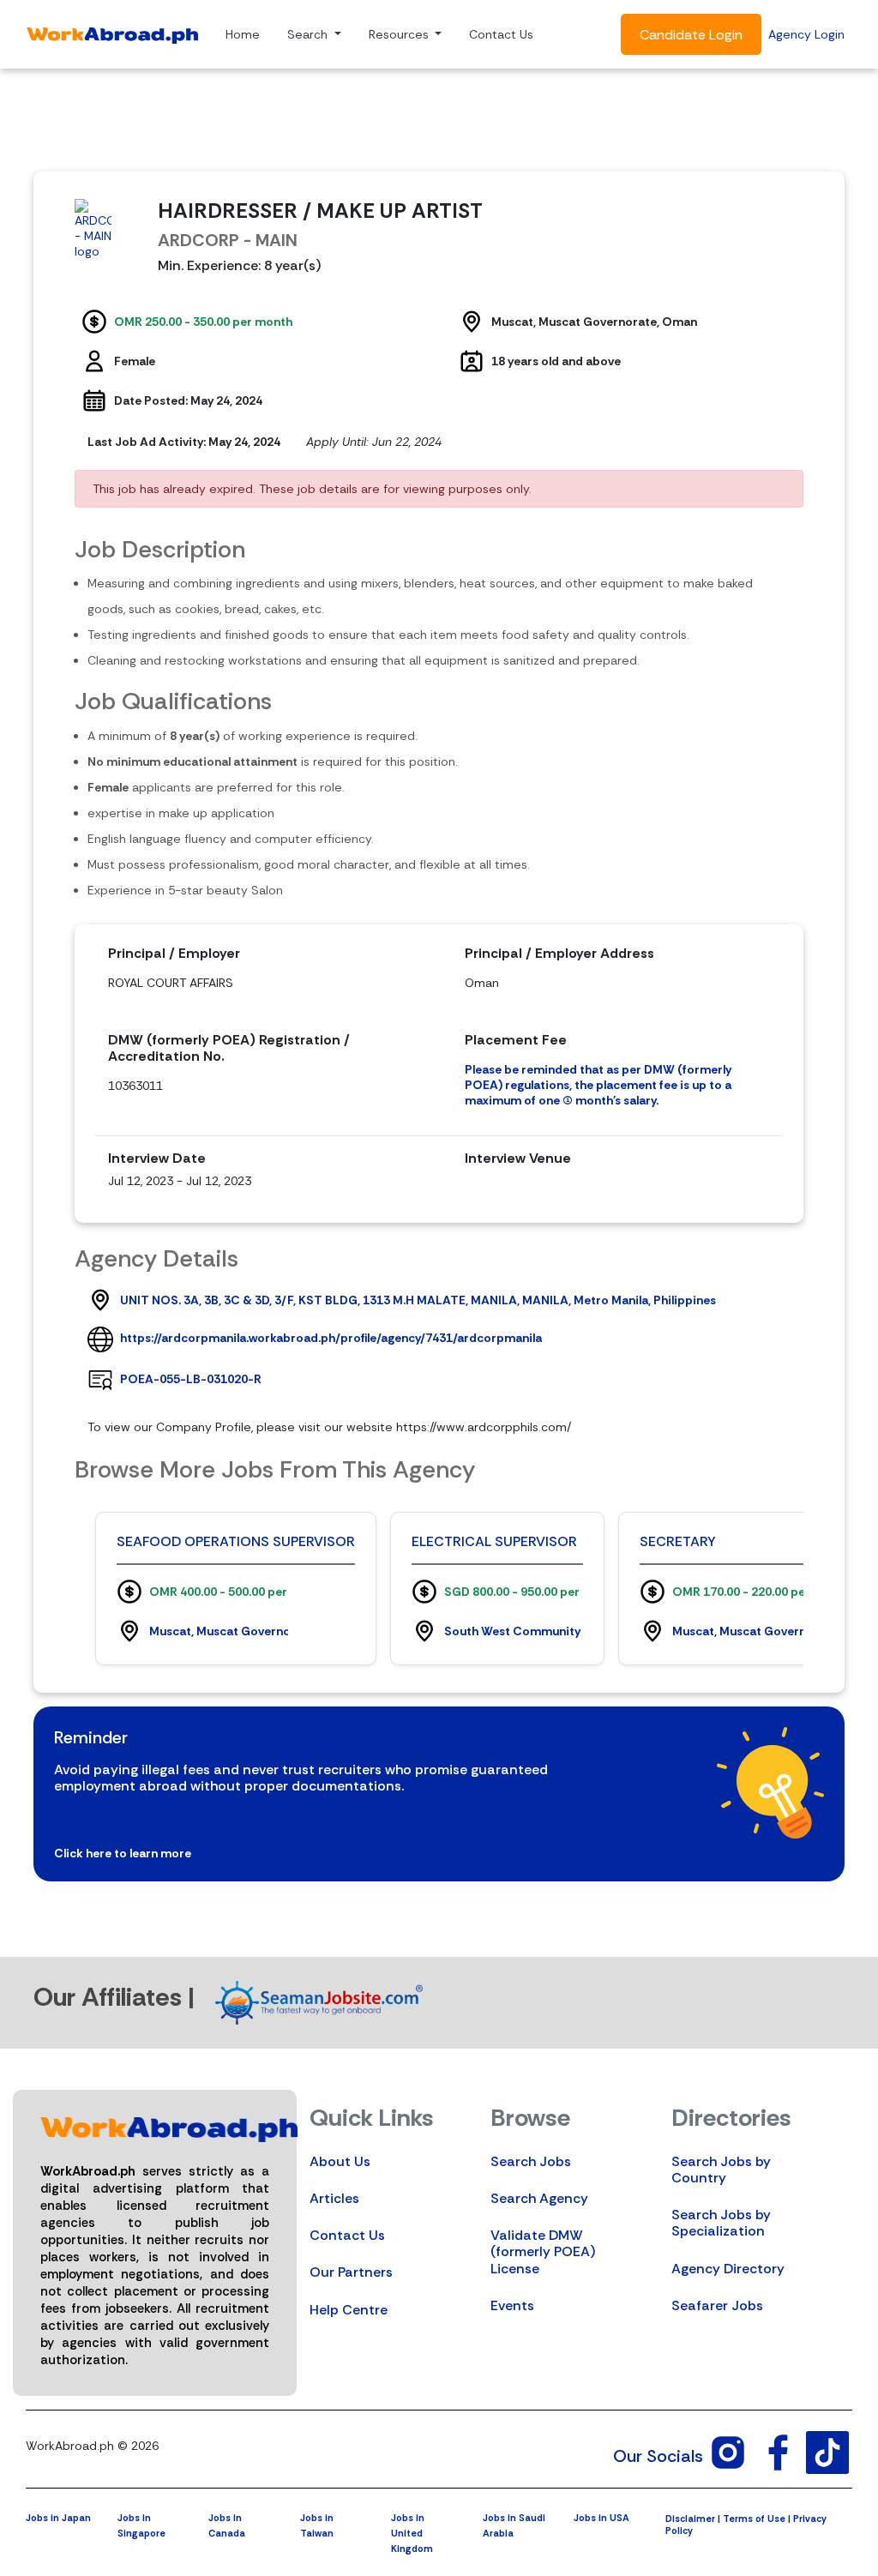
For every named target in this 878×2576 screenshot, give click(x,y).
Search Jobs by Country (721, 2170)
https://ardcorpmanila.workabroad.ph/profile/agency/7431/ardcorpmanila (331, 1338)
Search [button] (309, 34)
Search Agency (539, 2198)
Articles (334, 2198)
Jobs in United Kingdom (412, 2533)
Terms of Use (754, 2519)
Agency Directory (728, 2269)
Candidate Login (691, 35)
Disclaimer (690, 2519)
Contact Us (501, 34)
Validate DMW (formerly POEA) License (543, 2251)
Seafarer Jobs (717, 2305)
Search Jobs (531, 2161)
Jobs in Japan (58, 2518)
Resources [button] (400, 34)
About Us (340, 2161)
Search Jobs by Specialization (721, 2223)
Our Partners (351, 2272)
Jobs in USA (601, 2518)
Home (243, 34)
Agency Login (806, 34)
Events (512, 2305)
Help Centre (349, 2310)
